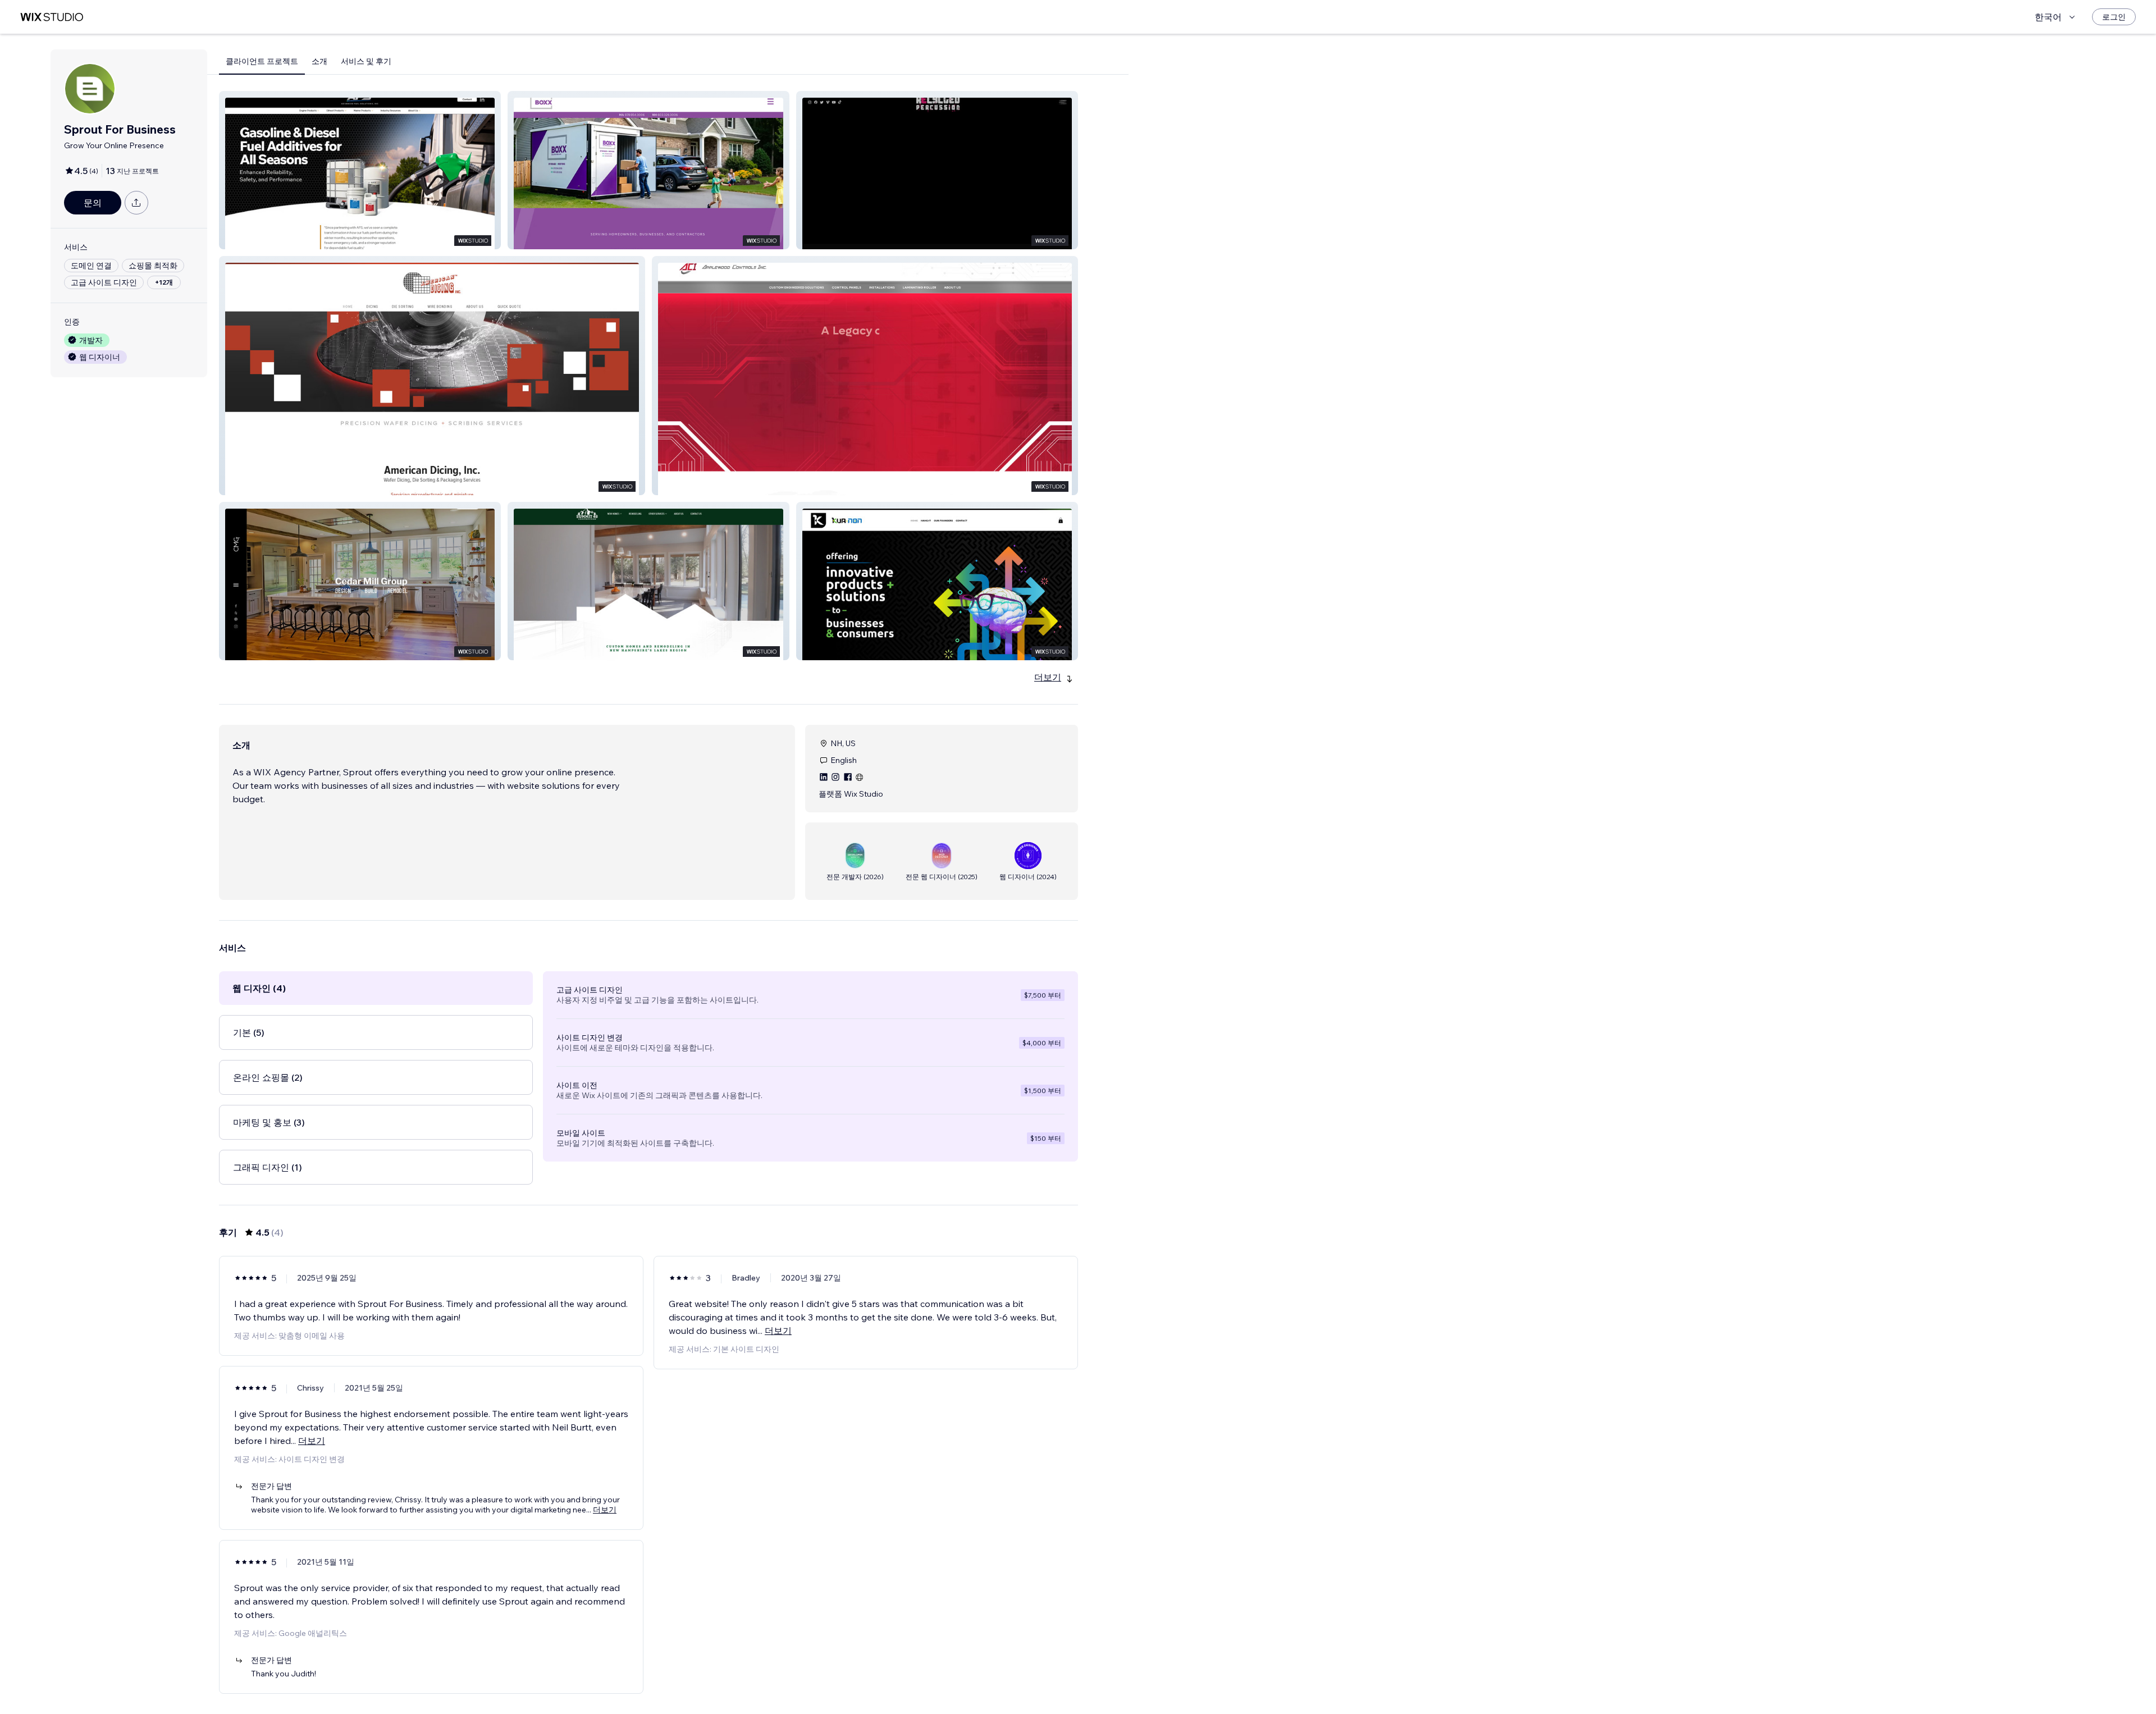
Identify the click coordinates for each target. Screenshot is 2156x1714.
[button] (360, 170)
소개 (319, 61)
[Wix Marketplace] (52, 17)
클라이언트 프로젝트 (262, 61)
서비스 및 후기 (366, 61)
